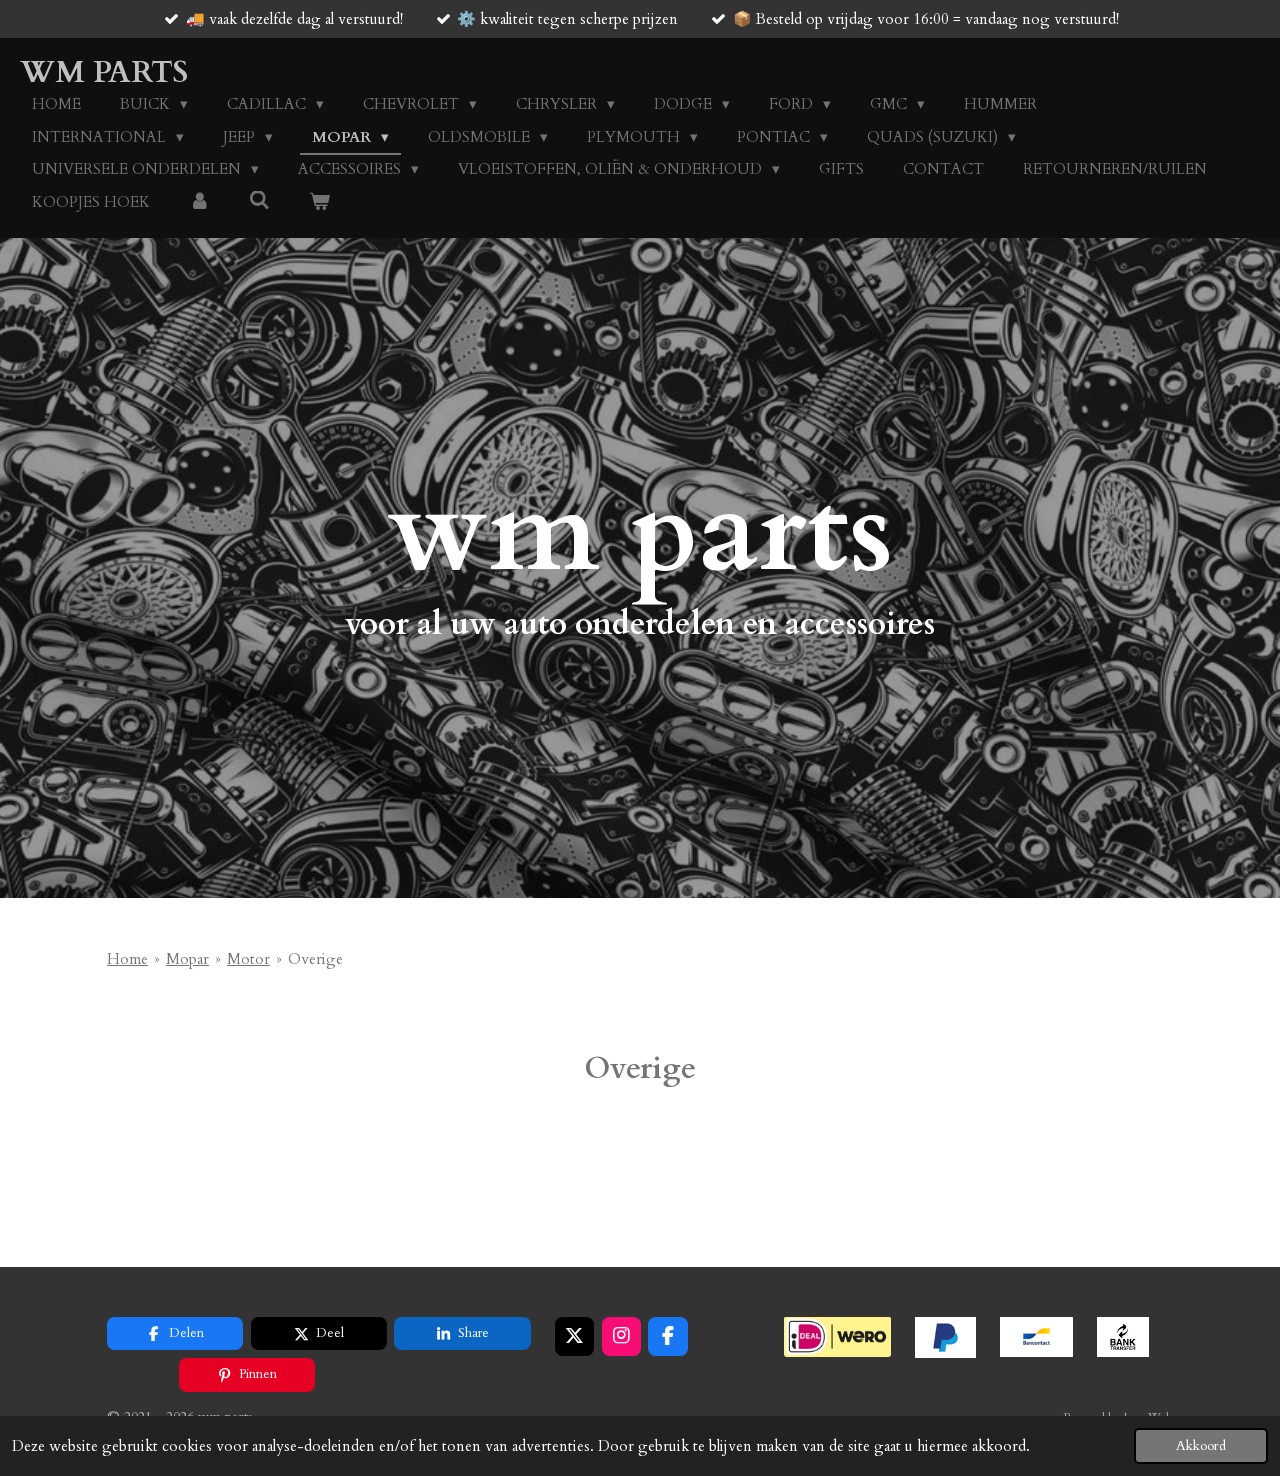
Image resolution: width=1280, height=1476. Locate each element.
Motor (248, 959)
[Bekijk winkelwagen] (319, 202)
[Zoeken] (259, 201)
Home (127, 959)
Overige (315, 959)
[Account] (199, 202)
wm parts (104, 72)
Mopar (187, 959)
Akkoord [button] (1201, 1446)
